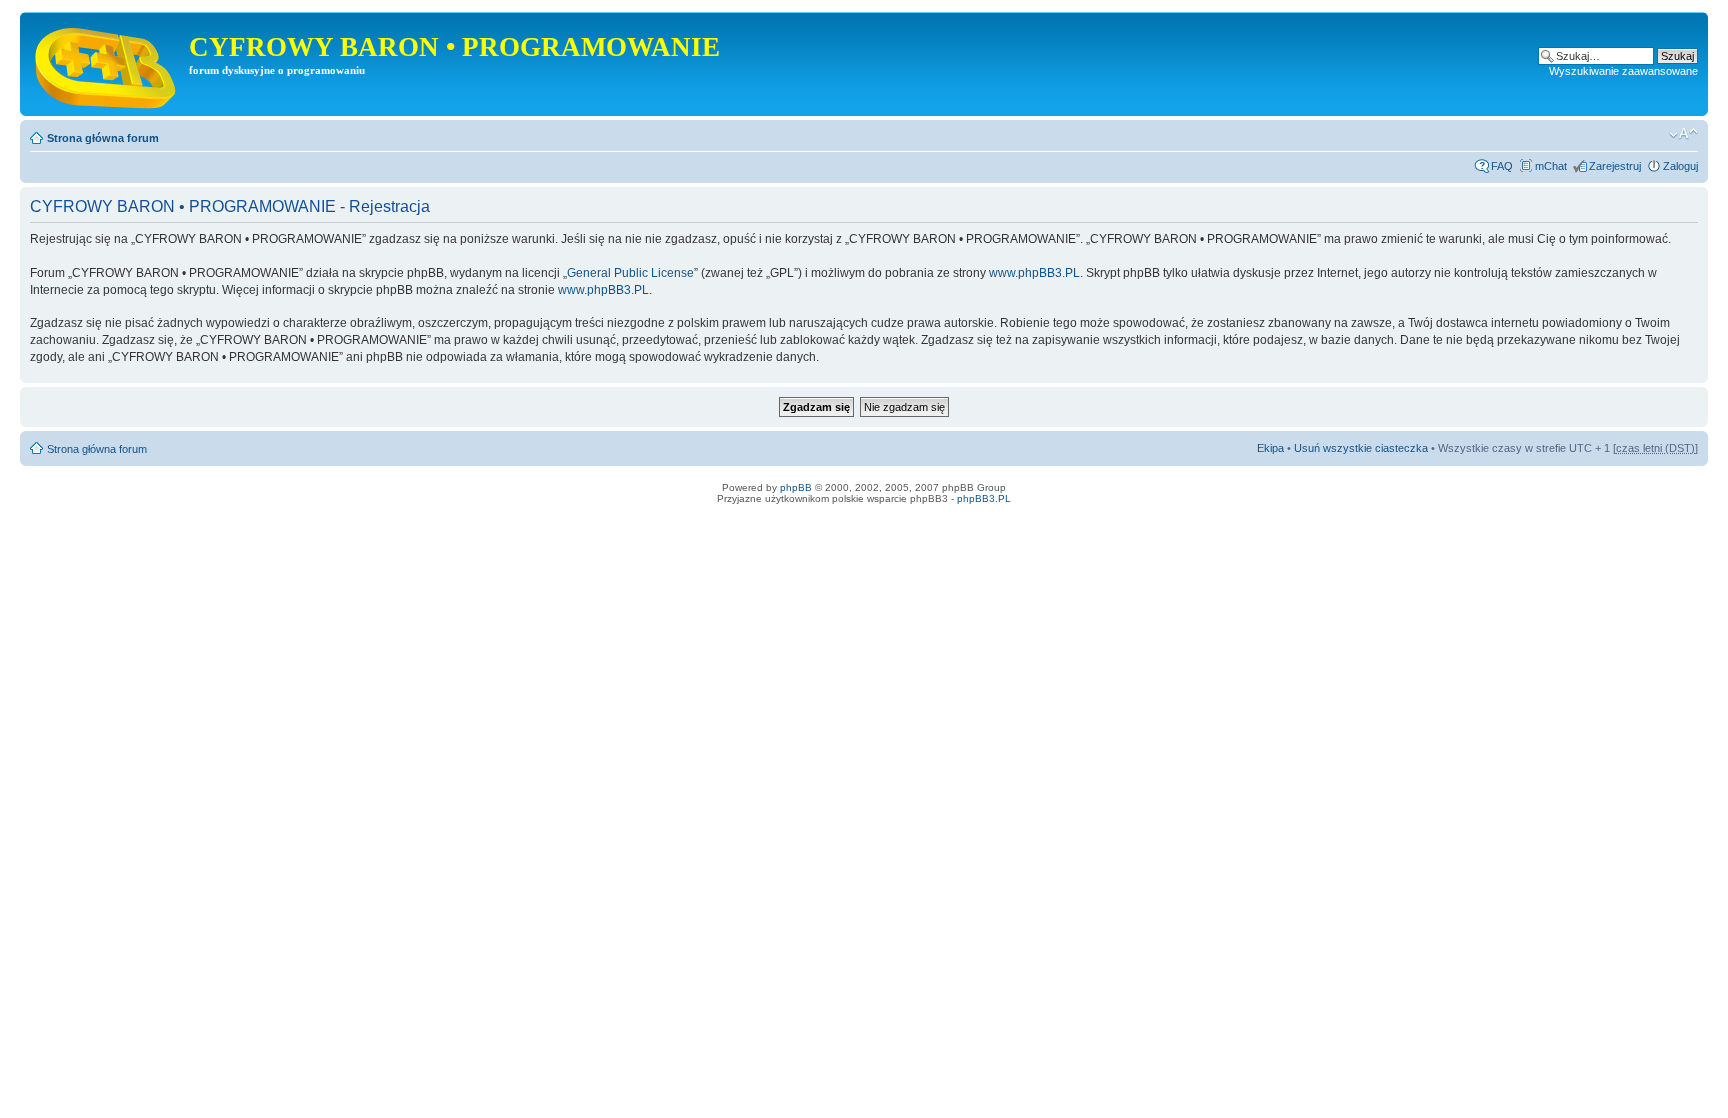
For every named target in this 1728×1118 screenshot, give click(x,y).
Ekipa (1270, 448)
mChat (1551, 166)
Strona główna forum (103, 138)
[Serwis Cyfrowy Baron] (107, 64)
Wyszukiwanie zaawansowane (1623, 71)
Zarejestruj (1615, 166)
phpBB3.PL (984, 498)
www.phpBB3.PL (1034, 273)
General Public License (630, 273)
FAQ (1502, 166)
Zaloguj (1680, 166)
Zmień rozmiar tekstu (1683, 134)
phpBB (796, 487)
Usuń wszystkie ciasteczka (1361, 448)
